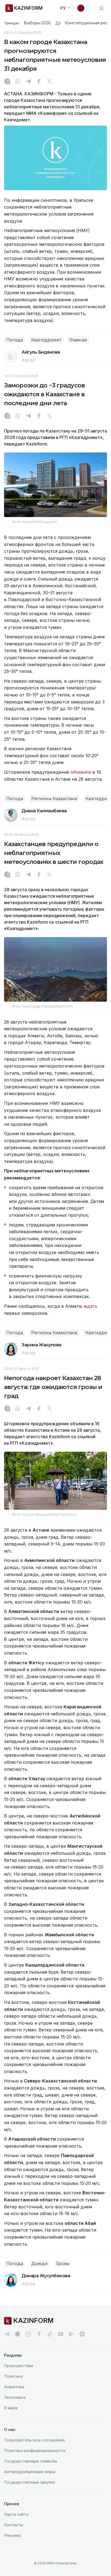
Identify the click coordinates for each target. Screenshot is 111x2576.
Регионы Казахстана (54, 799)
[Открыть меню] (102, 8)
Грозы (63, 2264)
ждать (90, 1306)
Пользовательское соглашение (34, 2440)
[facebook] (39, 2334)
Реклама (12, 2535)
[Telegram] (28, 82)
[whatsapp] (18, 82)
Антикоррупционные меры (30, 2472)
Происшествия (19, 2366)
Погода (15, 340)
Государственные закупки (30, 2482)
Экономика (15, 2397)
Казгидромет (46, 340)
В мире (11, 2408)
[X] (49, 82)
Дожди (39, 2264)
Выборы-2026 (37, 23)
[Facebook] (39, 82)
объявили (81, 772)
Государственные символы (31, 2461)
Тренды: (12, 23)
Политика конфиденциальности (35, 2451)
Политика (13, 2376)
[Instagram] (7, 82)
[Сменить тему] (84, 8)
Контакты (13, 2525)
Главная (78, 340)
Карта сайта (16, 2514)
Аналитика (14, 2387)
